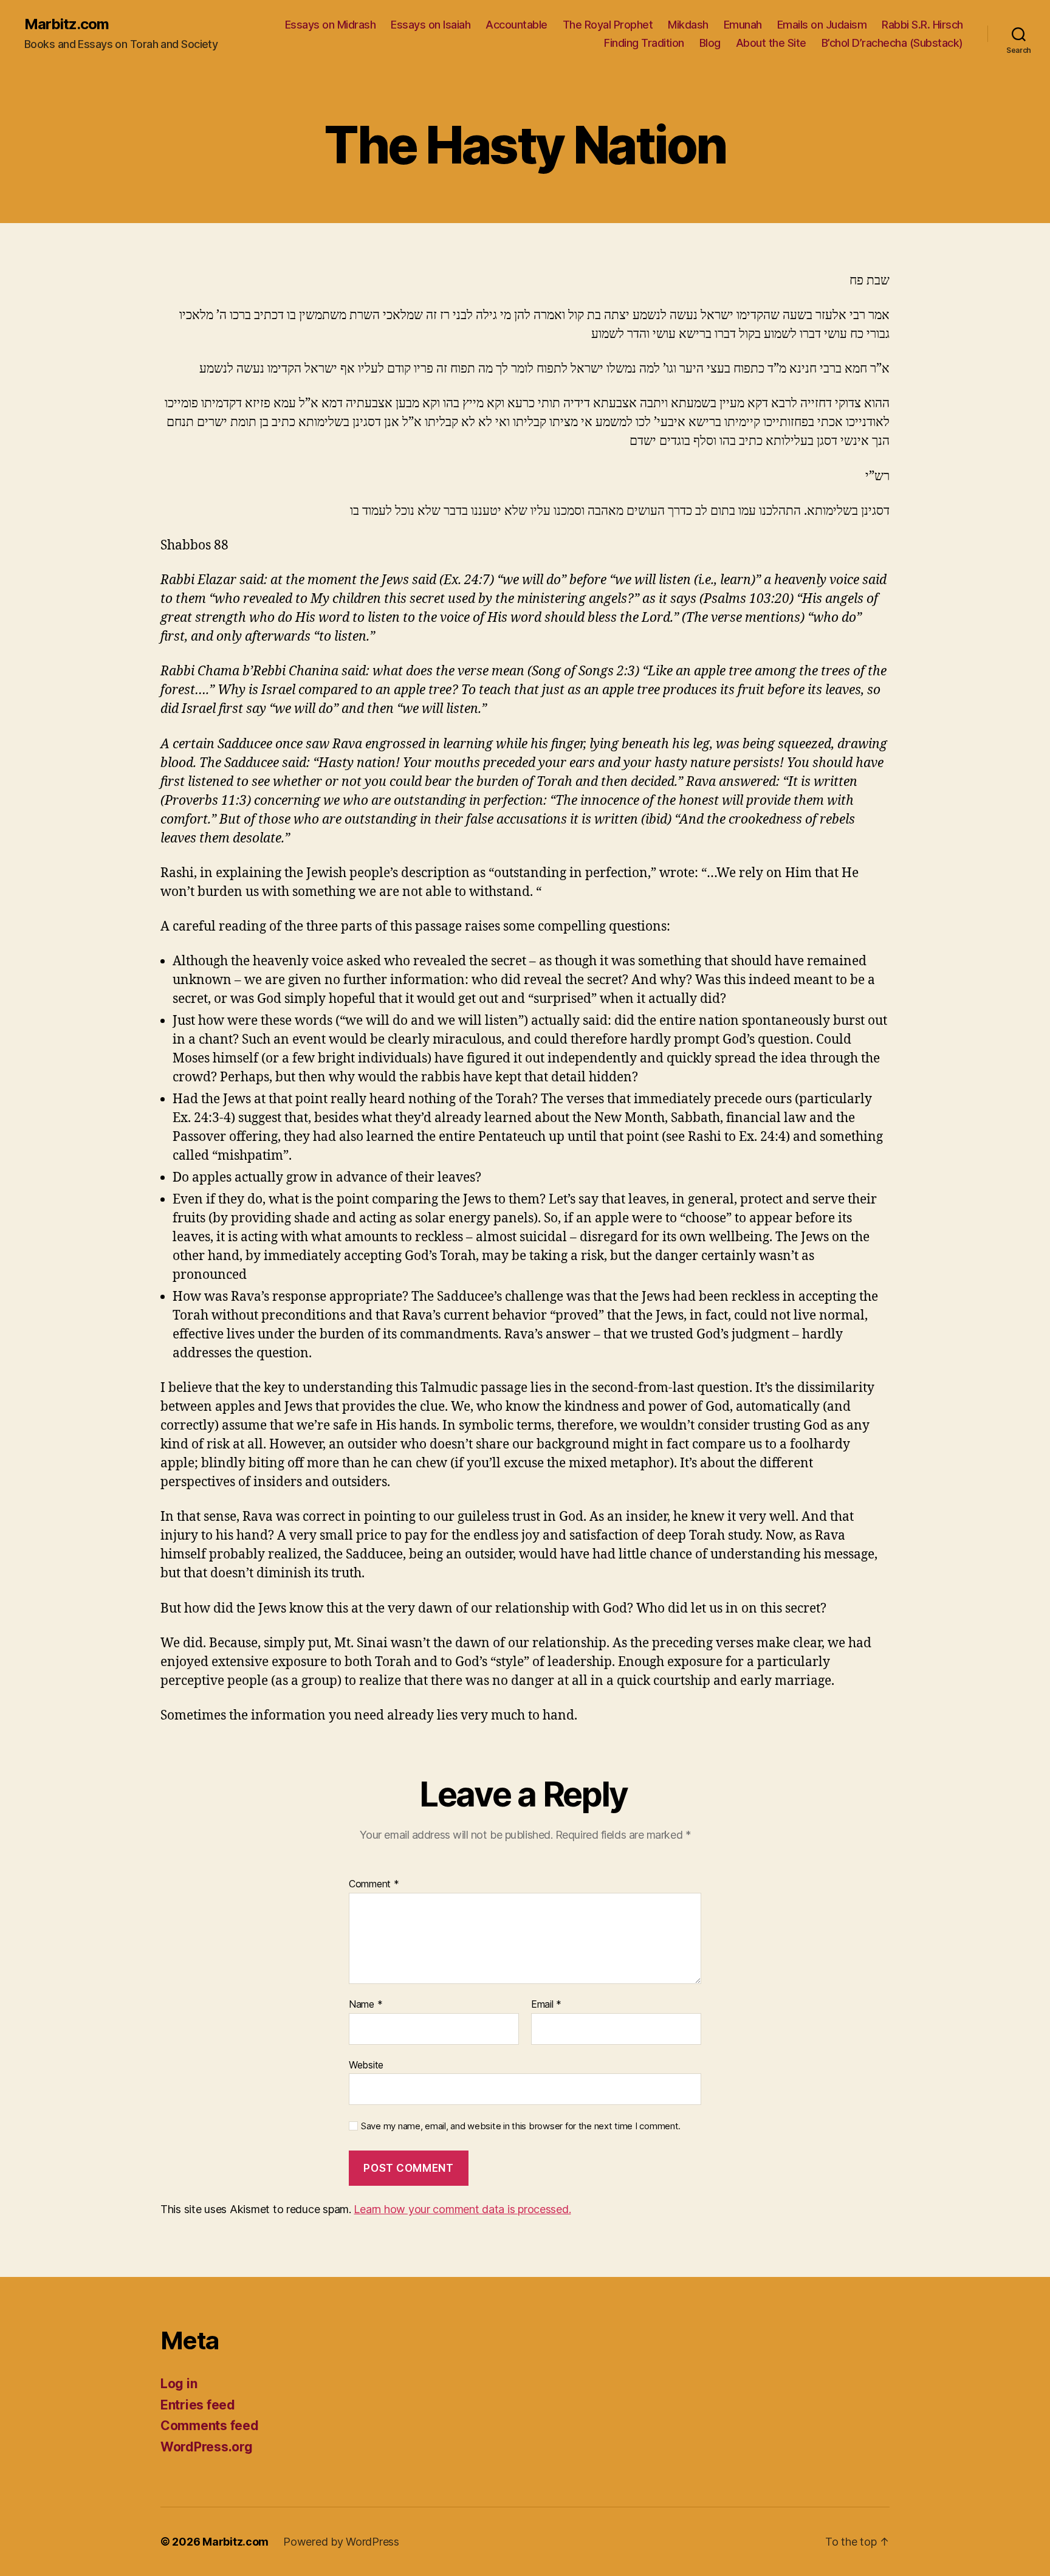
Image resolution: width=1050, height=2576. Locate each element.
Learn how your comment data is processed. (462, 2209)
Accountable (516, 25)
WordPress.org (207, 2447)
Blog (710, 43)
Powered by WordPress (341, 2542)
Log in (179, 2384)
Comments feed (210, 2426)
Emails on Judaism (822, 25)
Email (546, 2005)
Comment (374, 1884)
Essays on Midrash (331, 25)
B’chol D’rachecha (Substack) (892, 43)
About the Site (771, 43)
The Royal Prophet (608, 25)
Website (366, 2065)
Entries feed (198, 2405)
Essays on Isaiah (431, 25)
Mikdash (688, 25)
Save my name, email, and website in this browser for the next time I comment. (521, 2126)
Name (365, 2005)
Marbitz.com (67, 24)
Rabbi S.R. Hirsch (922, 25)
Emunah (743, 25)
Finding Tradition (644, 43)
